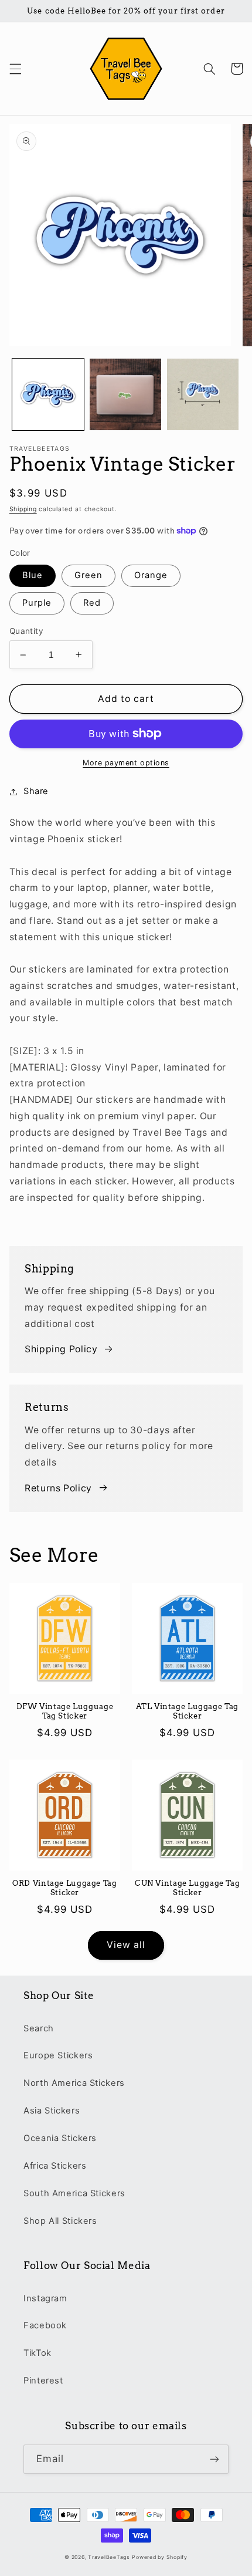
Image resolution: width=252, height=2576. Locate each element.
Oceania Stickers (60, 2138)
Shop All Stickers (60, 2221)
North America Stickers (74, 2083)
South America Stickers (74, 2193)
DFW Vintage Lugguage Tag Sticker (65, 1711)
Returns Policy (58, 1488)
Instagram (45, 2298)
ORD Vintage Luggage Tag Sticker (65, 1888)
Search (39, 2028)
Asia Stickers (52, 2111)
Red (92, 603)
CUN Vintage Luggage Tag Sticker (188, 1888)
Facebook (45, 2325)
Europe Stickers (58, 2055)
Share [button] (36, 791)
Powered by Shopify (159, 2557)
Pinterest (43, 2381)
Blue (33, 575)
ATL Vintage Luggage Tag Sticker (187, 1711)
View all (126, 1945)
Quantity (26, 631)
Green (88, 575)
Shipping (23, 509)
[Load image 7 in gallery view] (203, 394)
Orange (151, 575)
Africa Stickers (55, 2166)
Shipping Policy (61, 1349)
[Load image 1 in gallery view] (48, 394)
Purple (37, 603)
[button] (15, 69)
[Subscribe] (214, 2459)
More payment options (126, 763)
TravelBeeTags (109, 2557)
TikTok (38, 2353)
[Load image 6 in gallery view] (125, 394)
